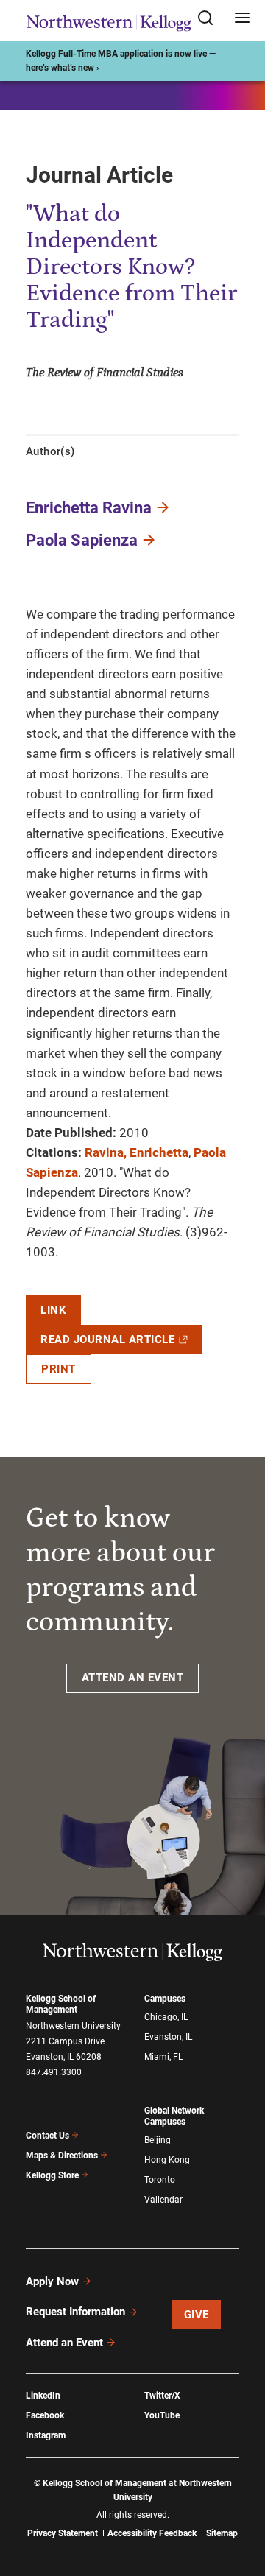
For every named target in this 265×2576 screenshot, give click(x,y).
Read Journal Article (107, 1340)
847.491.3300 (54, 2072)
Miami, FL (163, 2057)
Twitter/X (162, 2396)
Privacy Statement (63, 2533)
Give (197, 2315)
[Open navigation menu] (242, 19)
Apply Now (52, 2281)
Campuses (165, 1999)
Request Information (75, 2312)
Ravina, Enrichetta (137, 1152)
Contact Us (47, 2136)
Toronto (160, 2180)
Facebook (45, 2415)
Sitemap (222, 2533)
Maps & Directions (62, 2156)
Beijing (158, 2140)
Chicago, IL (166, 2017)
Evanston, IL (168, 2037)
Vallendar (163, 2200)
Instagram (46, 2435)
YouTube (162, 2415)
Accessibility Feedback (152, 2533)
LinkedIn (43, 2396)
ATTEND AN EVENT (133, 1678)
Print (59, 1369)
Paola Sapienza (82, 540)
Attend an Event (64, 2343)
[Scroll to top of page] (240, 2500)
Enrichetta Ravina (89, 508)
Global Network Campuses (174, 2116)
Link (53, 1310)
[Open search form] (211, 19)
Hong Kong (167, 2160)
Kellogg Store (52, 2175)
